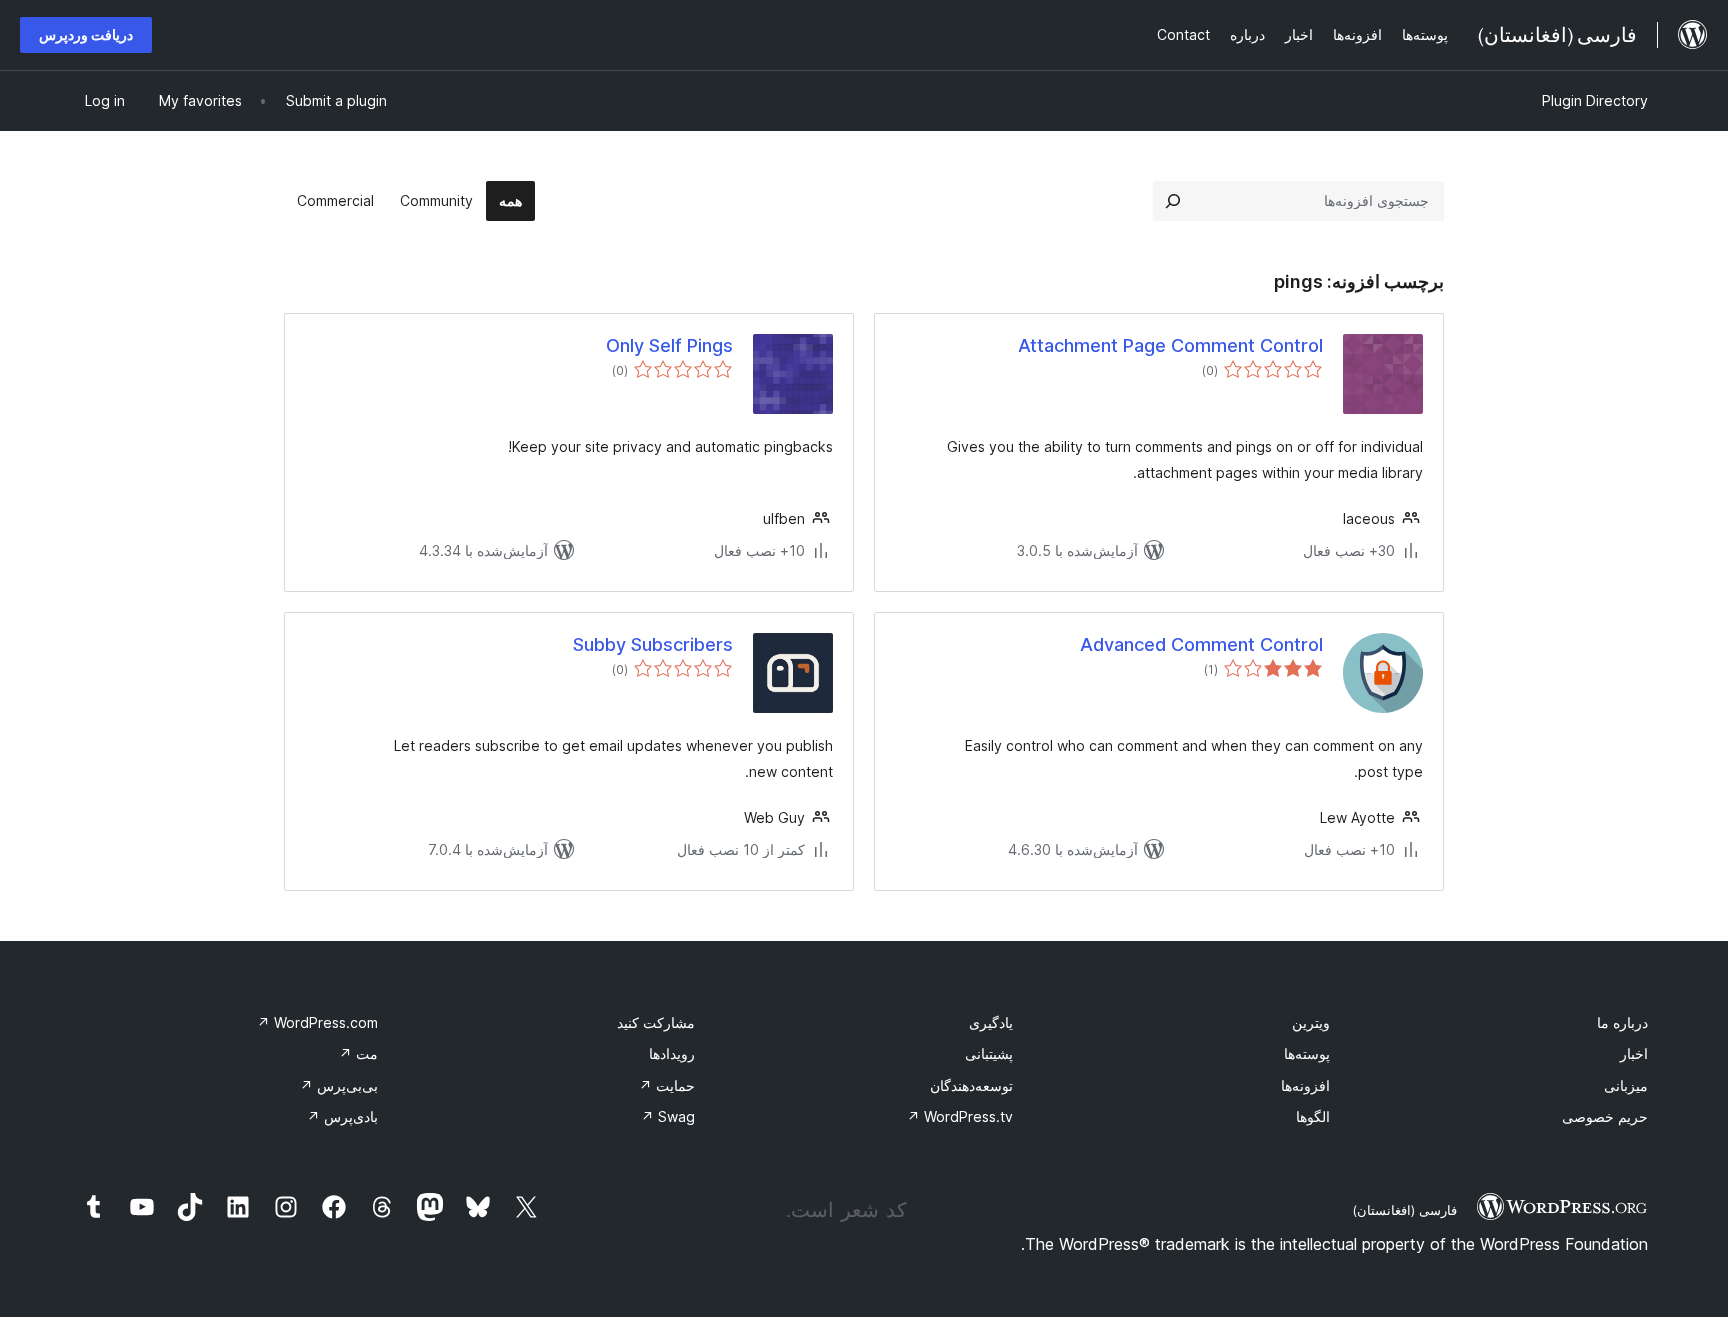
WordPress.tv (960, 1116)
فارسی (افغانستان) (1404, 1210)
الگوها (1313, 1116)
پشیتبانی (989, 1053)
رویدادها (672, 1053)
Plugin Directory (1595, 100)
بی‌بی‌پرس (339, 1085)
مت (358, 1053)
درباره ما (1622, 1022)
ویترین (1311, 1022)
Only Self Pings (669, 345)
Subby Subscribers (653, 644)
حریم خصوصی (1605, 1116)
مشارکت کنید (656, 1022)
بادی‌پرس (342, 1116)
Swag (668, 1116)
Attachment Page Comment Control (1170, 345)
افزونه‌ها (1305, 1085)
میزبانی (1626, 1085)
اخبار (1634, 1053)
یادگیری (991, 1022)
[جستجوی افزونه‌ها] (1173, 201)
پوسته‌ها (1307, 1053)
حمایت (667, 1085)
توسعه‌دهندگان (971, 1085)
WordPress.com (317, 1022)
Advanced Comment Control (1201, 644)
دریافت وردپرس (86, 34)
